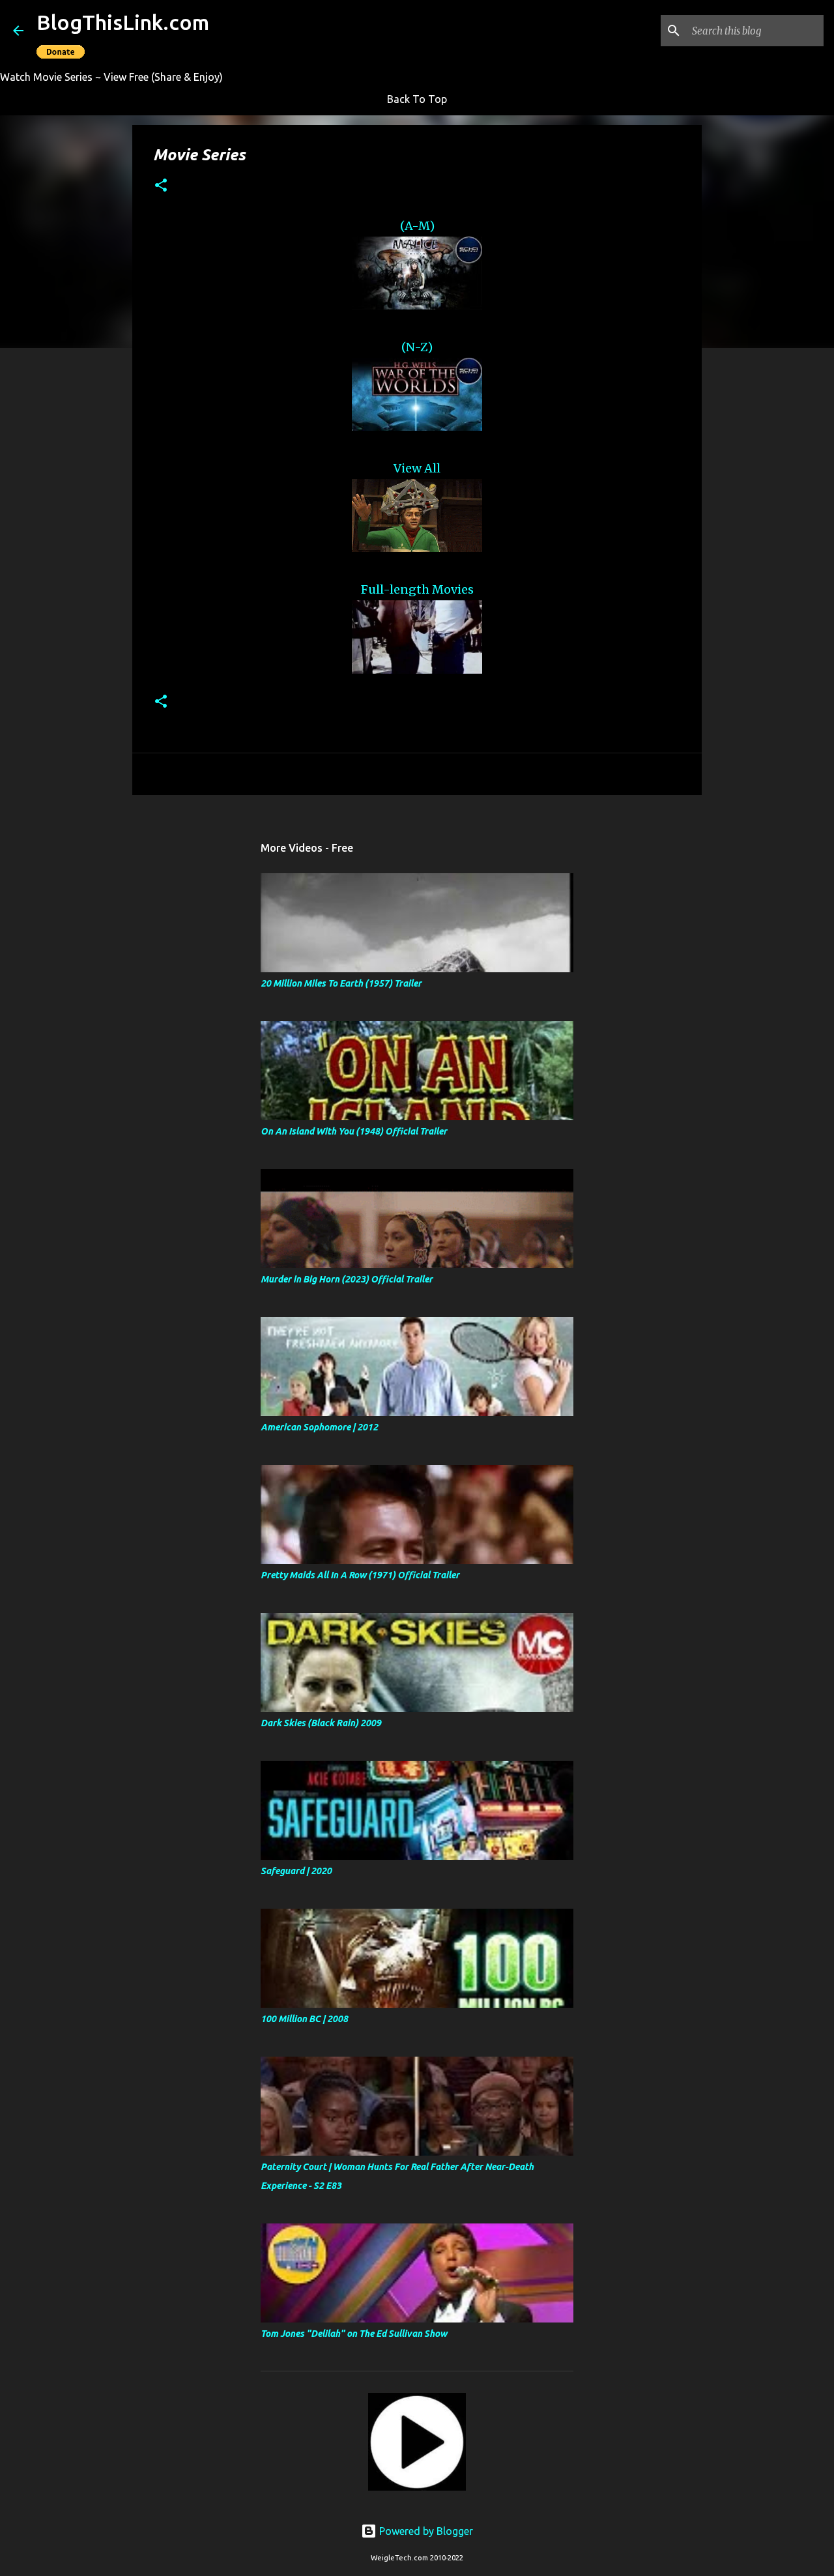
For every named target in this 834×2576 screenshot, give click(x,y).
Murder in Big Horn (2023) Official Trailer (347, 1279)
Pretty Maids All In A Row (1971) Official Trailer (360, 1575)
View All (417, 468)
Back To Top (417, 99)
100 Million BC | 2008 (304, 2019)
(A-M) (417, 226)
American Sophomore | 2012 (319, 1427)
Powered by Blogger (425, 2531)
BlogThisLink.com (123, 22)
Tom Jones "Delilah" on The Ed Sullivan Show (354, 2334)
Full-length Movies (417, 589)
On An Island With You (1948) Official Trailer (354, 1131)
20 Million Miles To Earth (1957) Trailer (341, 983)
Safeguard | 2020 (296, 1871)
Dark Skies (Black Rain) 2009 (321, 1723)
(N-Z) (417, 347)
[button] (161, 186)
